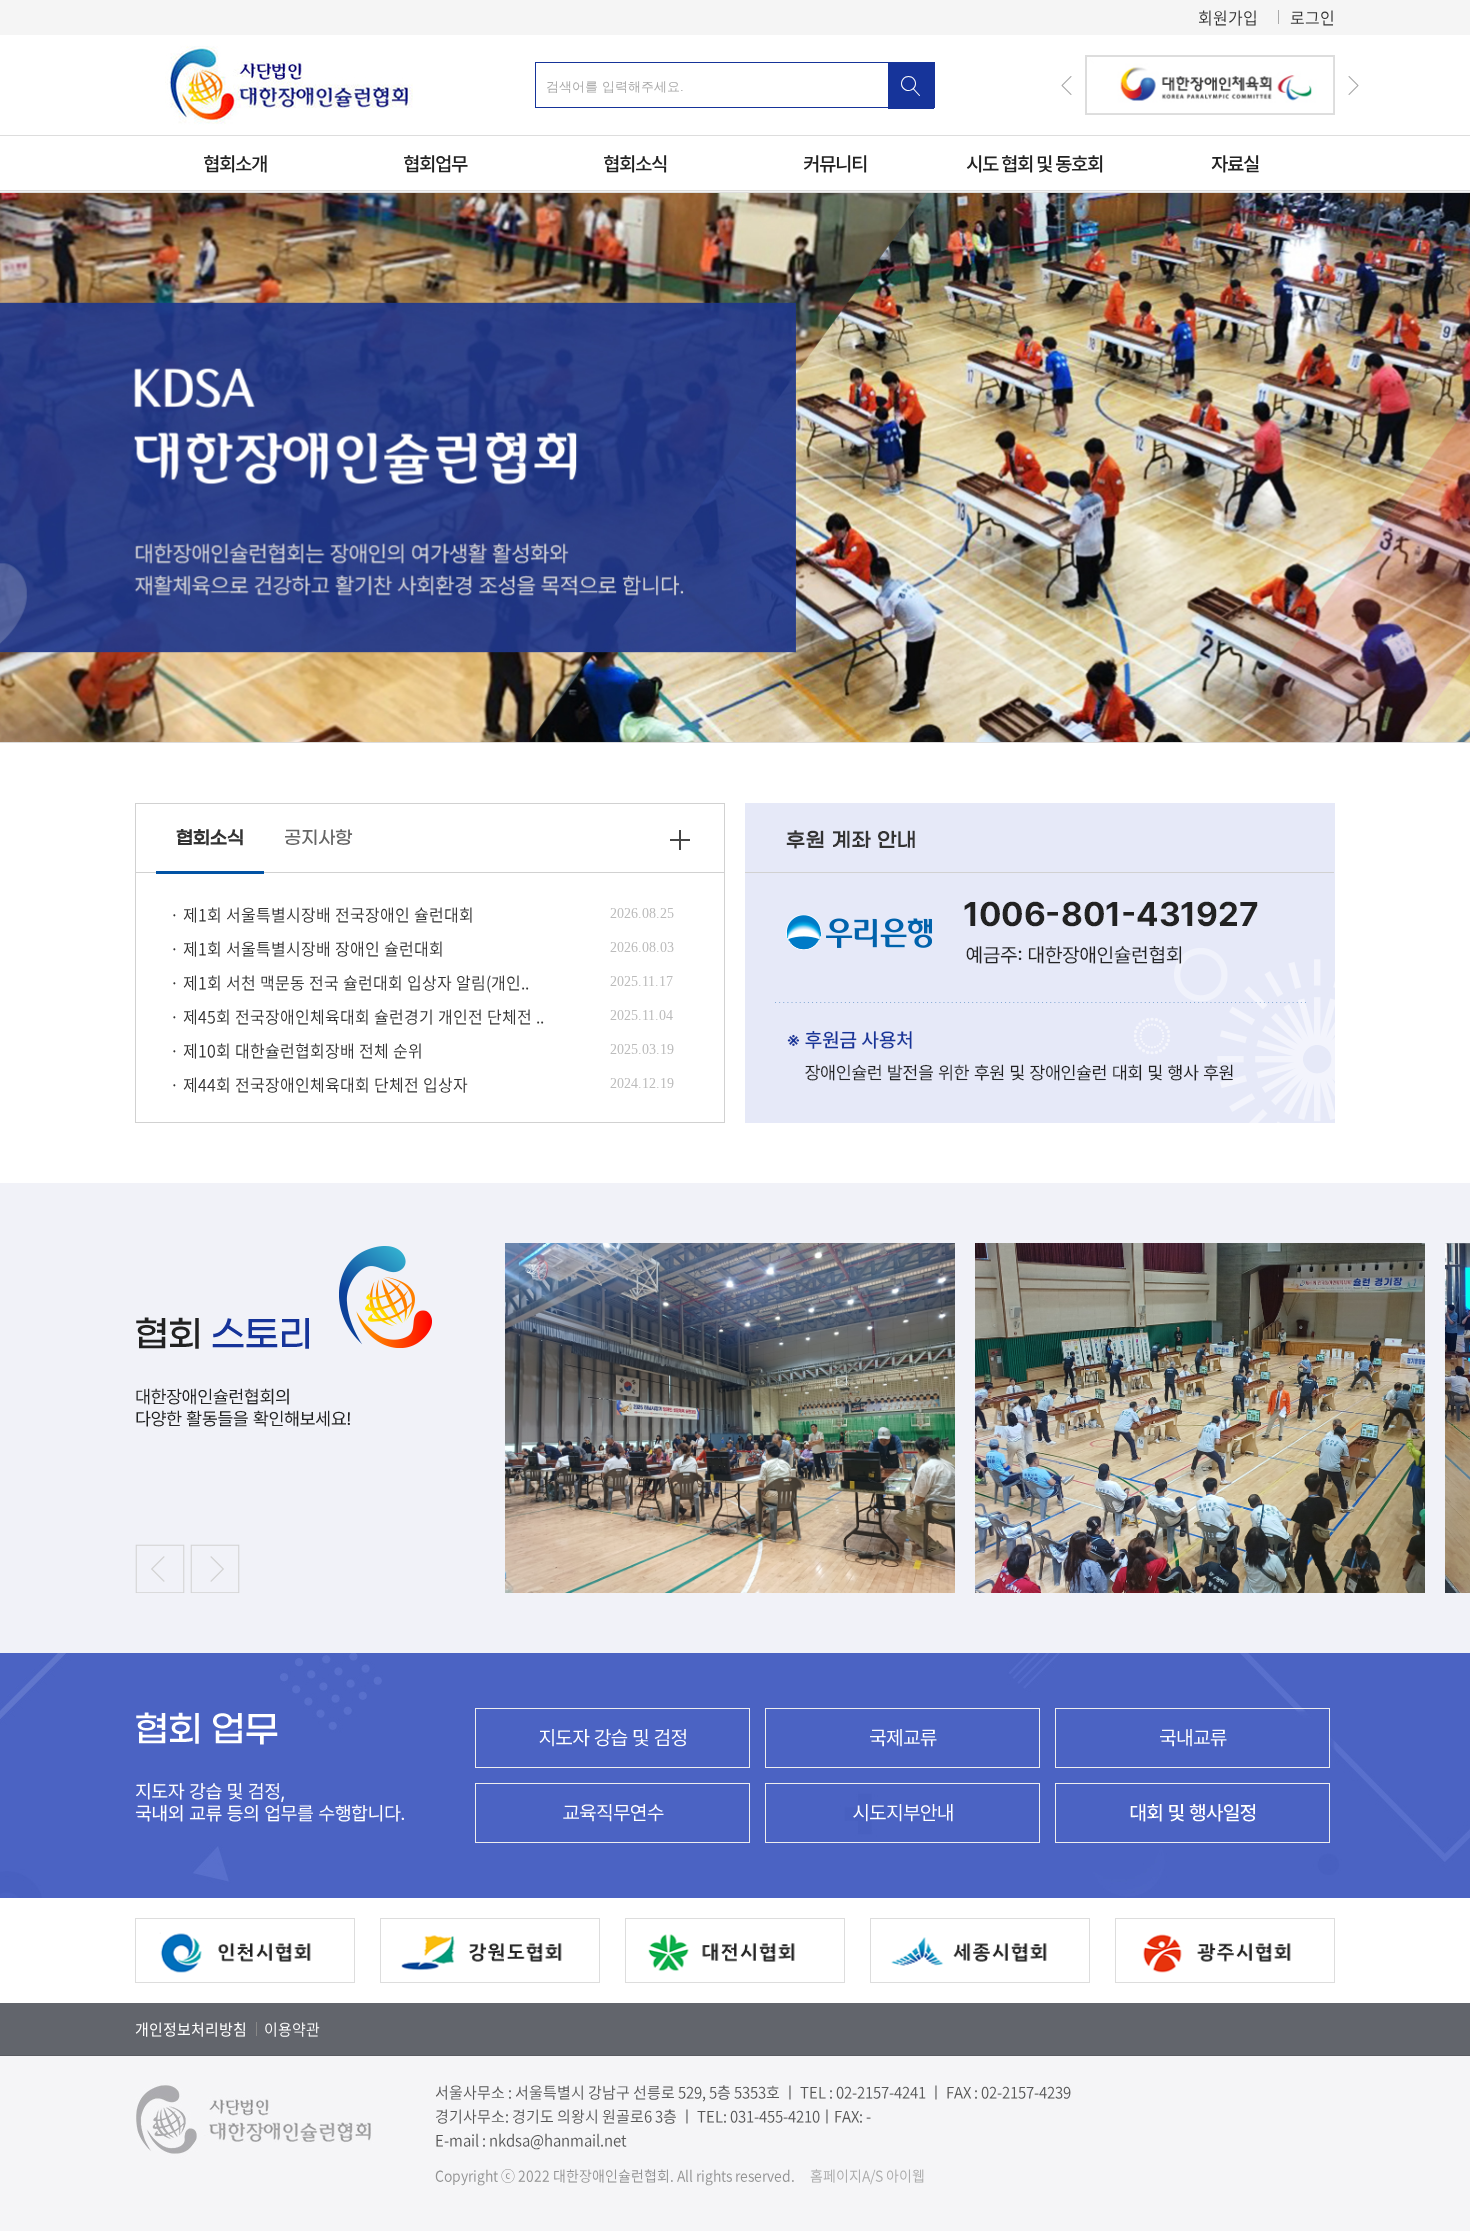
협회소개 (235, 163)
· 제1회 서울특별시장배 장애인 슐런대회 (307, 948)
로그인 (1312, 17)
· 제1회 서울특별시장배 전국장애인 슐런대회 (322, 914)
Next (1353, 85)
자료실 (1234, 163)
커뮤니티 (835, 163)
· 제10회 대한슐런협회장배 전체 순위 (296, 1050)
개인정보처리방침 (191, 2029)
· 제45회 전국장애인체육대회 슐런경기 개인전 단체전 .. (357, 1016)
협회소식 (635, 163)
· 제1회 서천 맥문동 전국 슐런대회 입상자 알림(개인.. (349, 982)
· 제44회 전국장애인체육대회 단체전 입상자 (319, 1084)
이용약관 (292, 2029)
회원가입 (1228, 17)
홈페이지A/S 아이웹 (867, 2175)
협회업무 (435, 163)
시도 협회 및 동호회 (1034, 163)
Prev (1067, 85)
